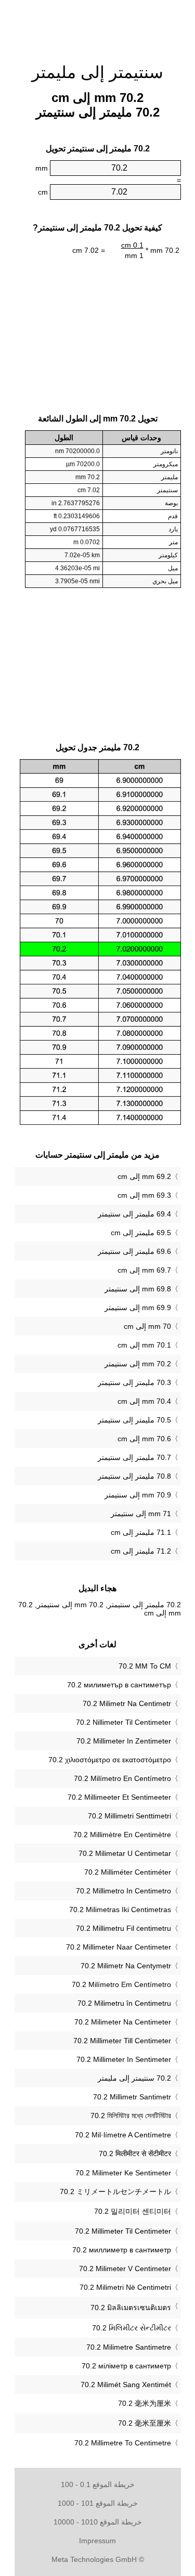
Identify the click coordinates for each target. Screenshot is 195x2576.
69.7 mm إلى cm (144, 1270)
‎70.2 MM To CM (145, 1666)
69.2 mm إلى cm (144, 1176)
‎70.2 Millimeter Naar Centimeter (119, 1947)
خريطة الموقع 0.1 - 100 (98, 2484)
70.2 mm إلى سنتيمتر (138, 1364)
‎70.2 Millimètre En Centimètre (122, 1835)
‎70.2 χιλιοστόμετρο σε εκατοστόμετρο (110, 1760)
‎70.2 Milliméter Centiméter (128, 1872)
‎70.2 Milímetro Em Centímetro (121, 1984)
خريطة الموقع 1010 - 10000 (98, 2522)
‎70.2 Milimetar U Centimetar (125, 1853)
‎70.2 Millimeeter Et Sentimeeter (119, 1797)
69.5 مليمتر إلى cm (141, 1233)
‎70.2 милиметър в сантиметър (119, 1685)
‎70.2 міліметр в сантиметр (126, 2366)
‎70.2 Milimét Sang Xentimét (126, 2385)
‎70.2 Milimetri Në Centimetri (125, 2287)
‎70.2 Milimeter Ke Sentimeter (123, 2173)
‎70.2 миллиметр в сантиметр (122, 2250)
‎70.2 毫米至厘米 (145, 2423)
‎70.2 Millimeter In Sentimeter (124, 2059)
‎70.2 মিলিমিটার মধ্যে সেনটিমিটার (131, 2116)
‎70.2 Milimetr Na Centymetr (126, 1966)
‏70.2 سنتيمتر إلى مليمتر (134, 2078)
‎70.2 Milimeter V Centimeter (125, 2269)
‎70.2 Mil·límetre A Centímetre (123, 2135)
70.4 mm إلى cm (144, 1401)
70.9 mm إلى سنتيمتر (138, 1495)
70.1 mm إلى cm (144, 1345)
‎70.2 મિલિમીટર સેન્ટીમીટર (132, 2328)
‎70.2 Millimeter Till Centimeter (122, 2041)
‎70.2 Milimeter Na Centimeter (123, 2022)
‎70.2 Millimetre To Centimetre (123, 2443)
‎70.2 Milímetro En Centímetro (122, 1778)
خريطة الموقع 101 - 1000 (98, 2503)
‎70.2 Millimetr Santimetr (132, 2097)
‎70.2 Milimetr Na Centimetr (127, 1703)
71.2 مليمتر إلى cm (141, 1551)
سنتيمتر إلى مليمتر (97, 72)
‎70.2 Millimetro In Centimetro (123, 1891)
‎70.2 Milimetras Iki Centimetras (120, 1909)
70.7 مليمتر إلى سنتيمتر (134, 1457)
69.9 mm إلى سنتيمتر (138, 1308)
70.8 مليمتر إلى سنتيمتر (134, 1476)
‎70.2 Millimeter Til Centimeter (123, 2231)
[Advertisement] (98, 26)
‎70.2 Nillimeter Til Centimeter (123, 1722)
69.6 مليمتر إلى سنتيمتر (134, 1251)
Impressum (97, 2541)
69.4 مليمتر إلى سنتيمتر (134, 1214)
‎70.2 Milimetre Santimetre (129, 2347)
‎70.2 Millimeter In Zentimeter (124, 1741)
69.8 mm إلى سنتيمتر (138, 1289)
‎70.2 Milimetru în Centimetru (124, 2003)
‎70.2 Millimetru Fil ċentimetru (123, 1928)
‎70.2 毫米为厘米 (145, 2403)
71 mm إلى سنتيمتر (141, 1514)
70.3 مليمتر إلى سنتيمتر (134, 1382)
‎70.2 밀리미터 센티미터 (133, 2211)
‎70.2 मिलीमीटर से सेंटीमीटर (135, 2154)
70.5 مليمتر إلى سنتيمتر (134, 1420)
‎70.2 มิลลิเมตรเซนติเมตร (131, 2308)
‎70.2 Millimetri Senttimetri (129, 1816)
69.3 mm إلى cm (144, 1195)
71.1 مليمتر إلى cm (141, 1532)
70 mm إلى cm (147, 1326)
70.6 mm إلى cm (144, 1439)
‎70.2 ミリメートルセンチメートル (115, 2191)
